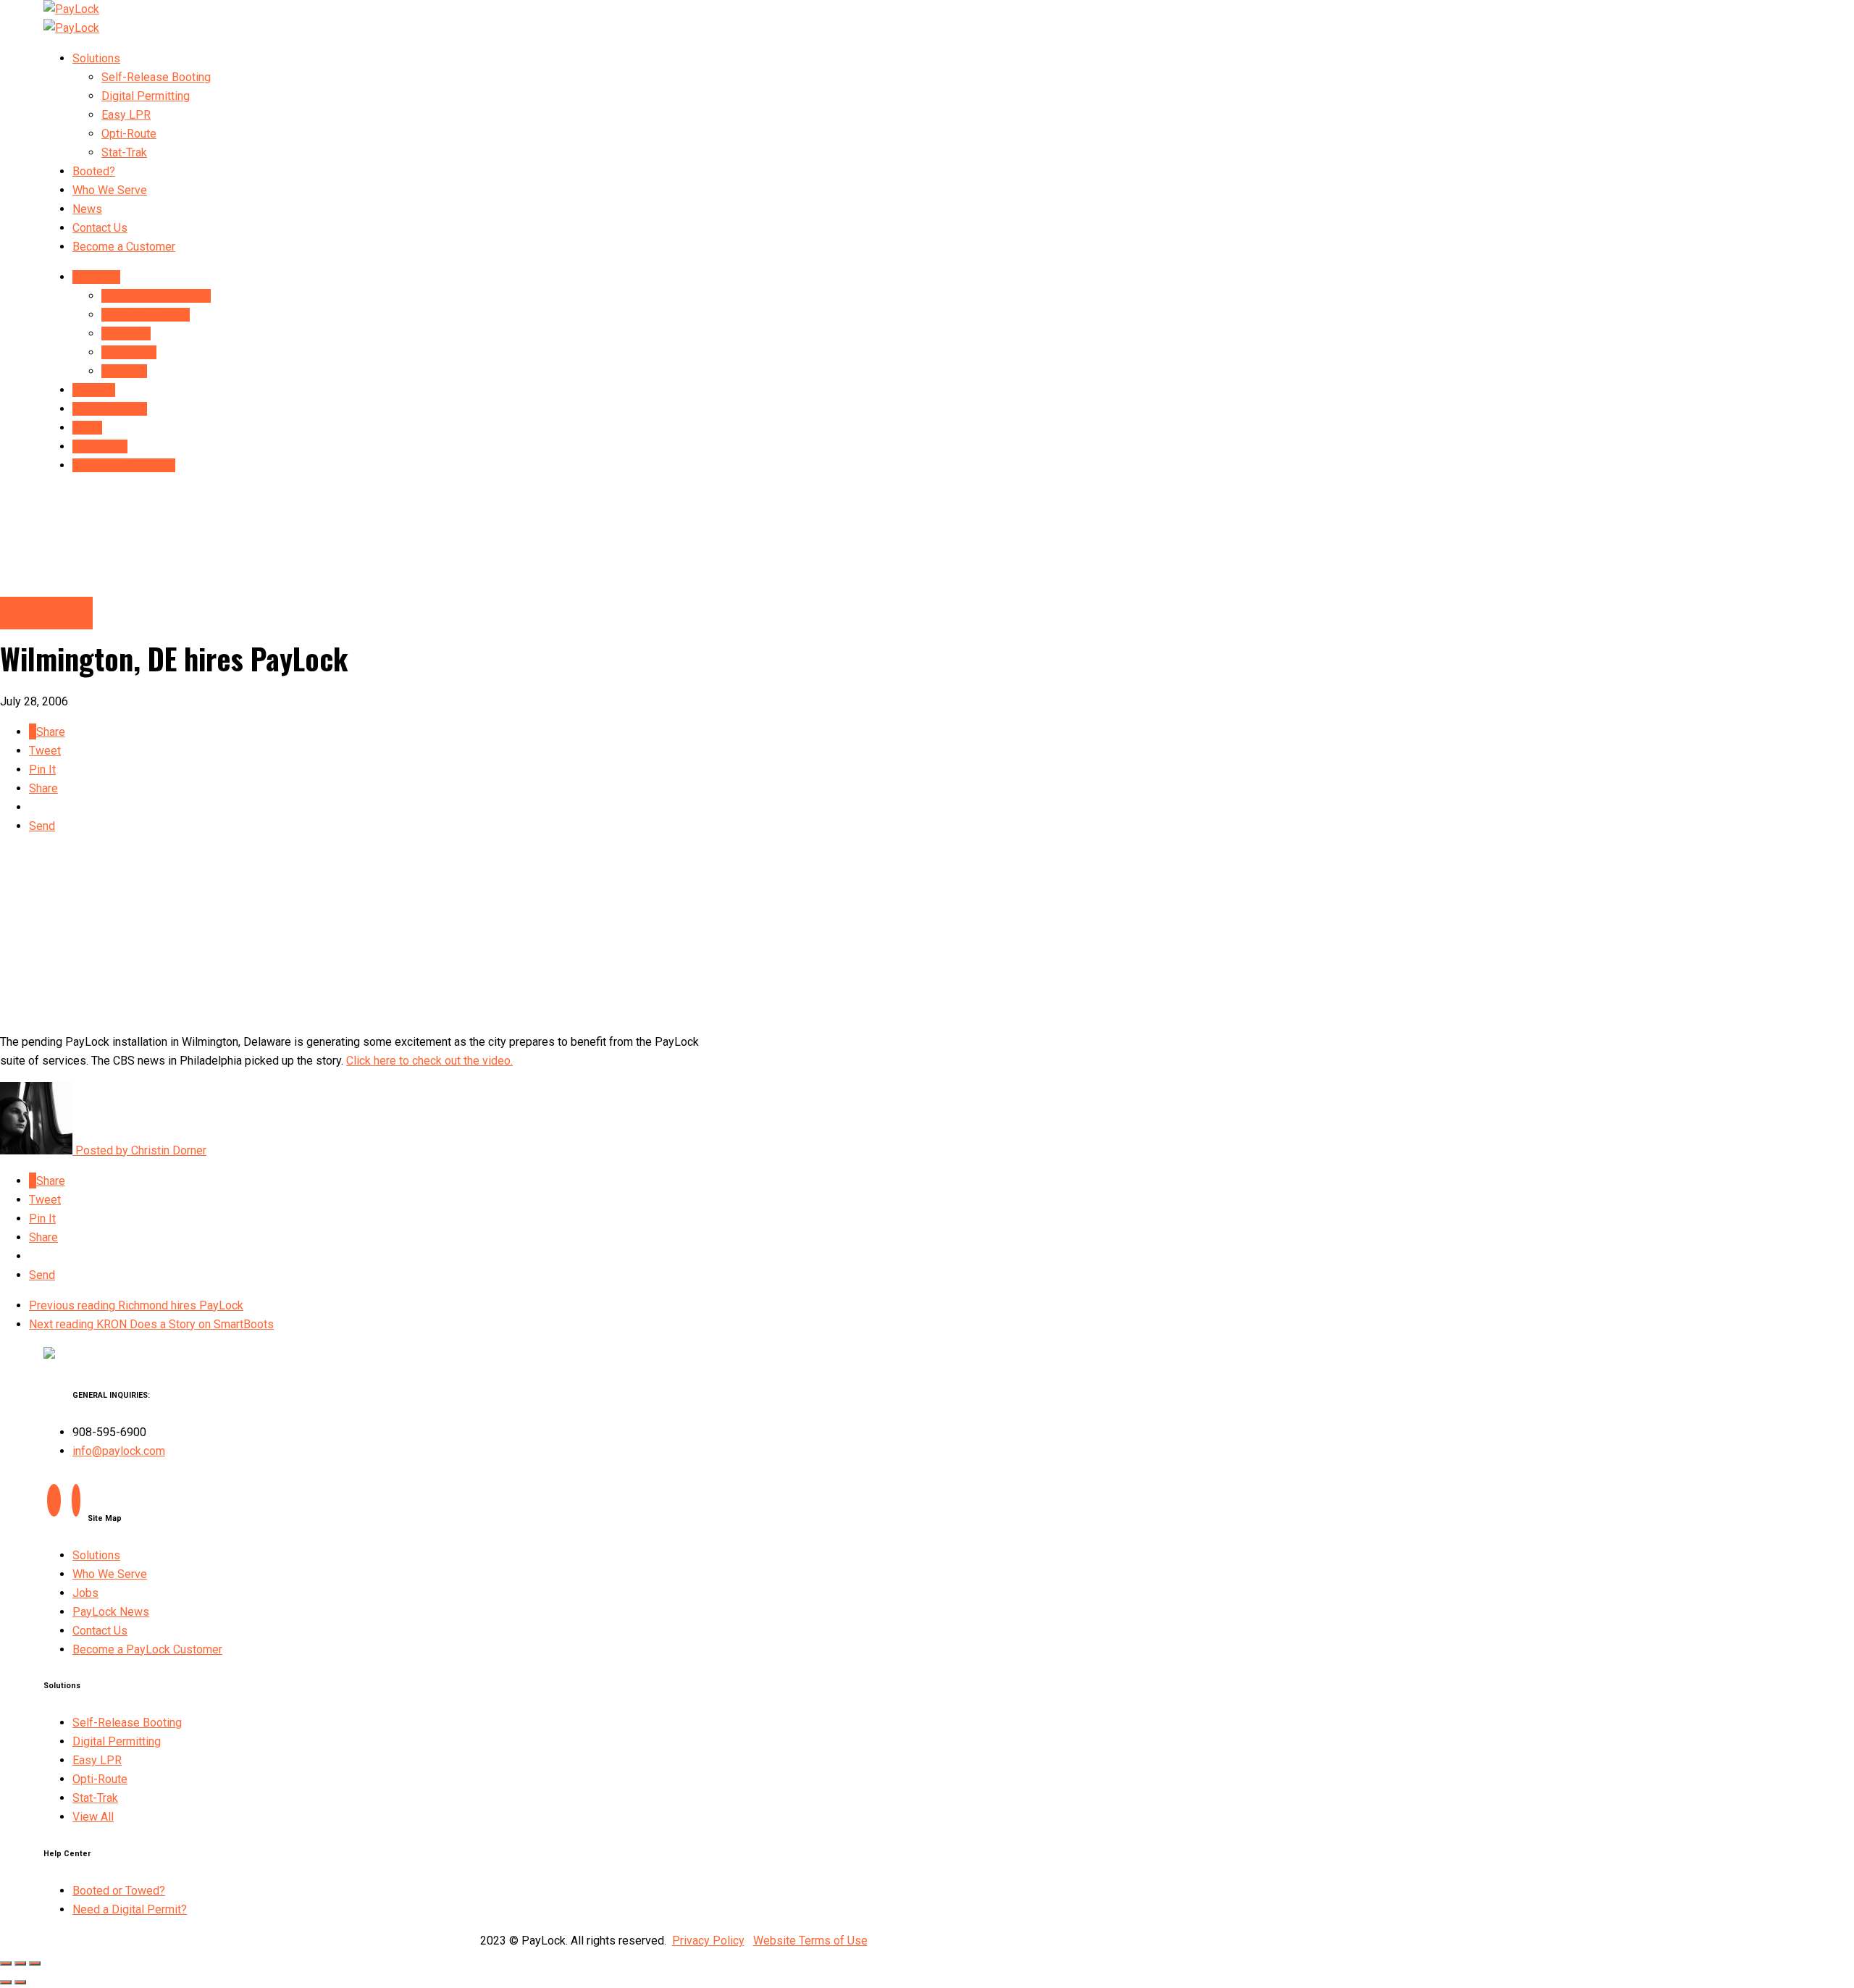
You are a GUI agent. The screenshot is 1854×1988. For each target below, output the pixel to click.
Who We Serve (110, 190)
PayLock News (111, 1612)
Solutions (96, 58)
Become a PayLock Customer (147, 1649)
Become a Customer (124, 247)
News (87, 209)
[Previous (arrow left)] (6, 1982)
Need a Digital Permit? (130, 1909)
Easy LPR (126, 115)
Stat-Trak (124, 152)
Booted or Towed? (119, 1891)
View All (93, 1817)
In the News (46, 613)
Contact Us (100, 228)
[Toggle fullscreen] (20, 1963)
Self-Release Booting (156, 77)
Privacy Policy (708, 1941)
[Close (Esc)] (6, 1963)
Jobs (85, 1593)
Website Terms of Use (810, 1941)
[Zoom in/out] (35, 1963)
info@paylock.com (119, 1451)
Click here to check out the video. (429, 1061)
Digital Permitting (146, 96)
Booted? (94, 171)
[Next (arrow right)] (20, 1982)
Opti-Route (129, 134)
